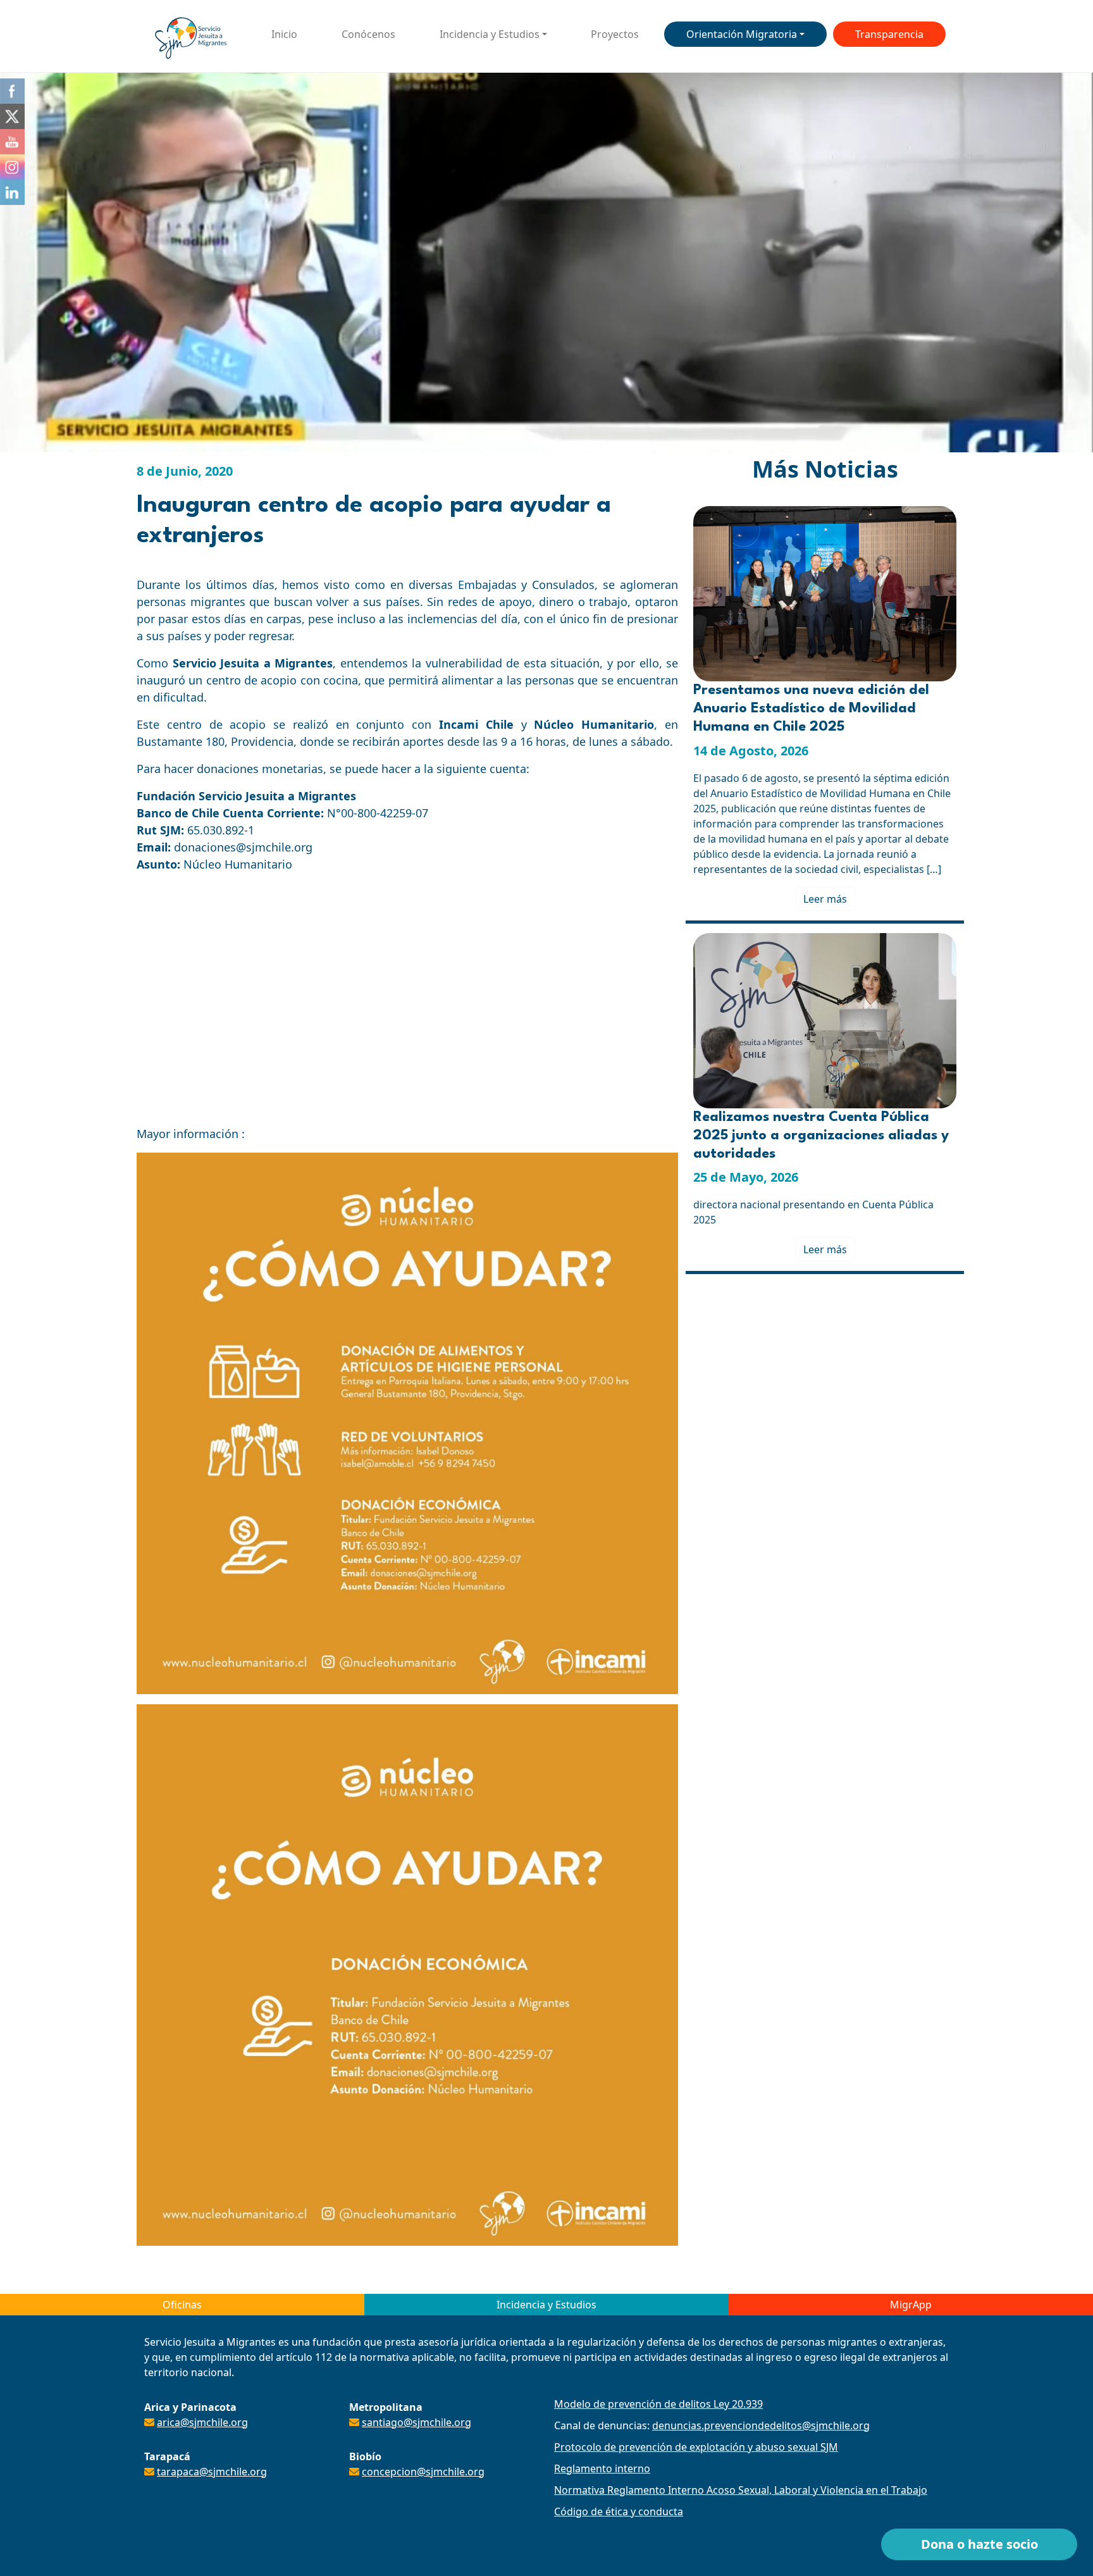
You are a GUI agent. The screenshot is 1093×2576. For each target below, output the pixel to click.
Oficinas (182, 2305)
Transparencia (889, 34)
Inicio (284, 34)
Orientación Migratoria (742, 34)
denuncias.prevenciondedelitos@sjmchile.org (761, 2425)
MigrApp (911, 2305)
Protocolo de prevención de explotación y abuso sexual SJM (696, 2447)
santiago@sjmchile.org (417, 2422)
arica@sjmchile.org (202, 2422)
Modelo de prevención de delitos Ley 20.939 (658, 2404)
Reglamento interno (602, 2468)
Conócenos (368, 34)
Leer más (825, 899)
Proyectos (615, 34)
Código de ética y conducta (619, 2511)
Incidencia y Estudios (490, 34)
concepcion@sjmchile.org (423, 2472)
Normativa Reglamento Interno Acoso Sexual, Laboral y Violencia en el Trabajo (741, 2490)
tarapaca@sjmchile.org (212, 2472)
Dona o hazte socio (979, 2544)
